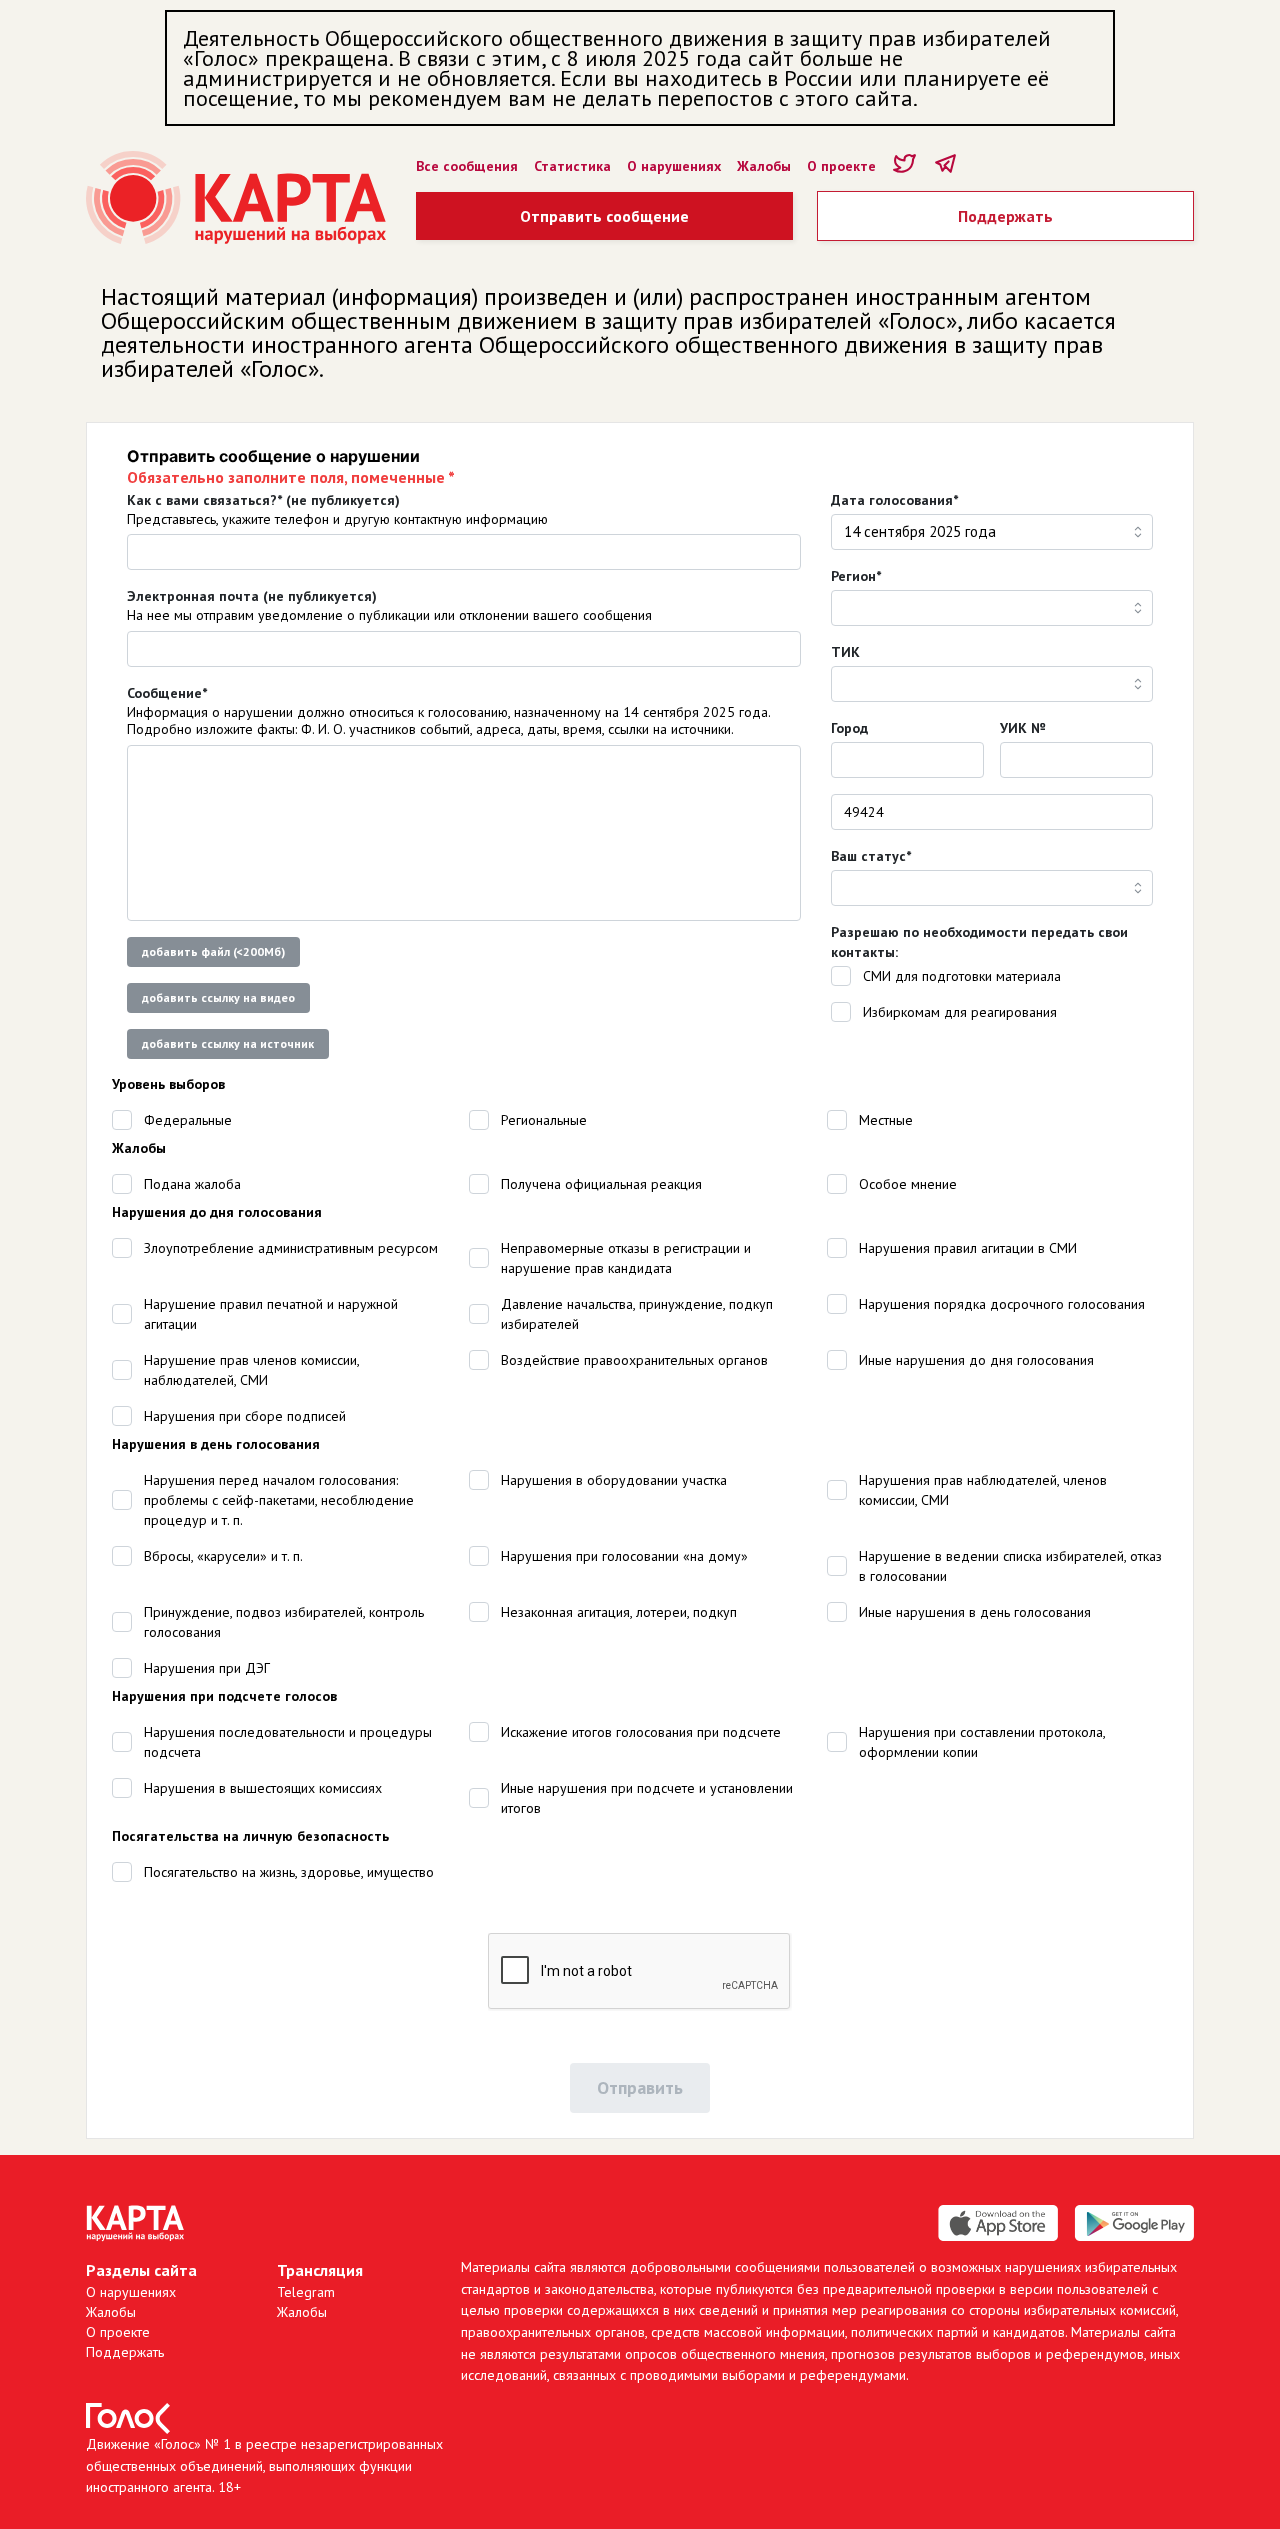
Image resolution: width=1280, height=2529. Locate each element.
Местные (886, 1120)
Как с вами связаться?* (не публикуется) (263, 500)
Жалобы (764, 166)
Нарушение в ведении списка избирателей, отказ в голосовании (1010, 1566)
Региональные (544, 1120)
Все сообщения (467, 166)
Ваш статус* (871, 856)
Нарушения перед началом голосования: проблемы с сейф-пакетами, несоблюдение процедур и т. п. (279, 1500)
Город (849, 728)
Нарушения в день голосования (216, 1444)
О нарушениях (674, 166)
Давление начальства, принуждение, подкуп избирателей (637, 1314)
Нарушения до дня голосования (217, 1212)
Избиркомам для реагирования (960, 1012)
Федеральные (188, 1120)
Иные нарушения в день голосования (975, 1612)
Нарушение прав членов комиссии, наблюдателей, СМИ (251, 1370)
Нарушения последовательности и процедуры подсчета (288, 1742)
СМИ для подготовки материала (962, 976)
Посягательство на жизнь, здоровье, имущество (289, 1872)
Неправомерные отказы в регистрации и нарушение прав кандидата (626, 1258)
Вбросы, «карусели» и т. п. (223, 1556)
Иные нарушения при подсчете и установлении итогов (647, 1798)
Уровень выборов (168, 1084)
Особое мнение (908, 1184)
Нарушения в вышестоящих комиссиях (263, 1788)
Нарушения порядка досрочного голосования (1002, 1304)
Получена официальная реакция (601, 1184)
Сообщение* (167, 693)
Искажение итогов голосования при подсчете (641, 1732)
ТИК (845, 652)
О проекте (841, 166)
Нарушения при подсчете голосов (224, 1696)
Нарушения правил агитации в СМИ (968, 1248)
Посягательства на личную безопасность (250, 1836)
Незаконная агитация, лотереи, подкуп (619, 1612)
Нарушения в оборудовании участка (614, 1480)
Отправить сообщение (604, 216)
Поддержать (1005, 216)
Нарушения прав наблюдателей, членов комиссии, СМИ (983, 1490)
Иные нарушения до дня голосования (976, 1360)
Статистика (572, 166)
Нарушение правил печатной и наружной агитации (271, 1314)
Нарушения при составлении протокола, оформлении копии (982, 1742)
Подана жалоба (192, 1184)
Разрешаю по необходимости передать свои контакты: (979, 942)
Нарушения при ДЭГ (207, 1668)
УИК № (1022, 728)
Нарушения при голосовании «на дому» (624, 1556)
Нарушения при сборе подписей (245, 1416)
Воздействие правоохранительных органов (634, 1360)
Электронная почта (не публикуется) (252, 596)
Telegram (306, 2292)
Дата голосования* (894, 500)
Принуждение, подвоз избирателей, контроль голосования (284, 1622)
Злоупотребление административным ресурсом (291, 1248)
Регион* (856, 576)
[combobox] (992, 532)
